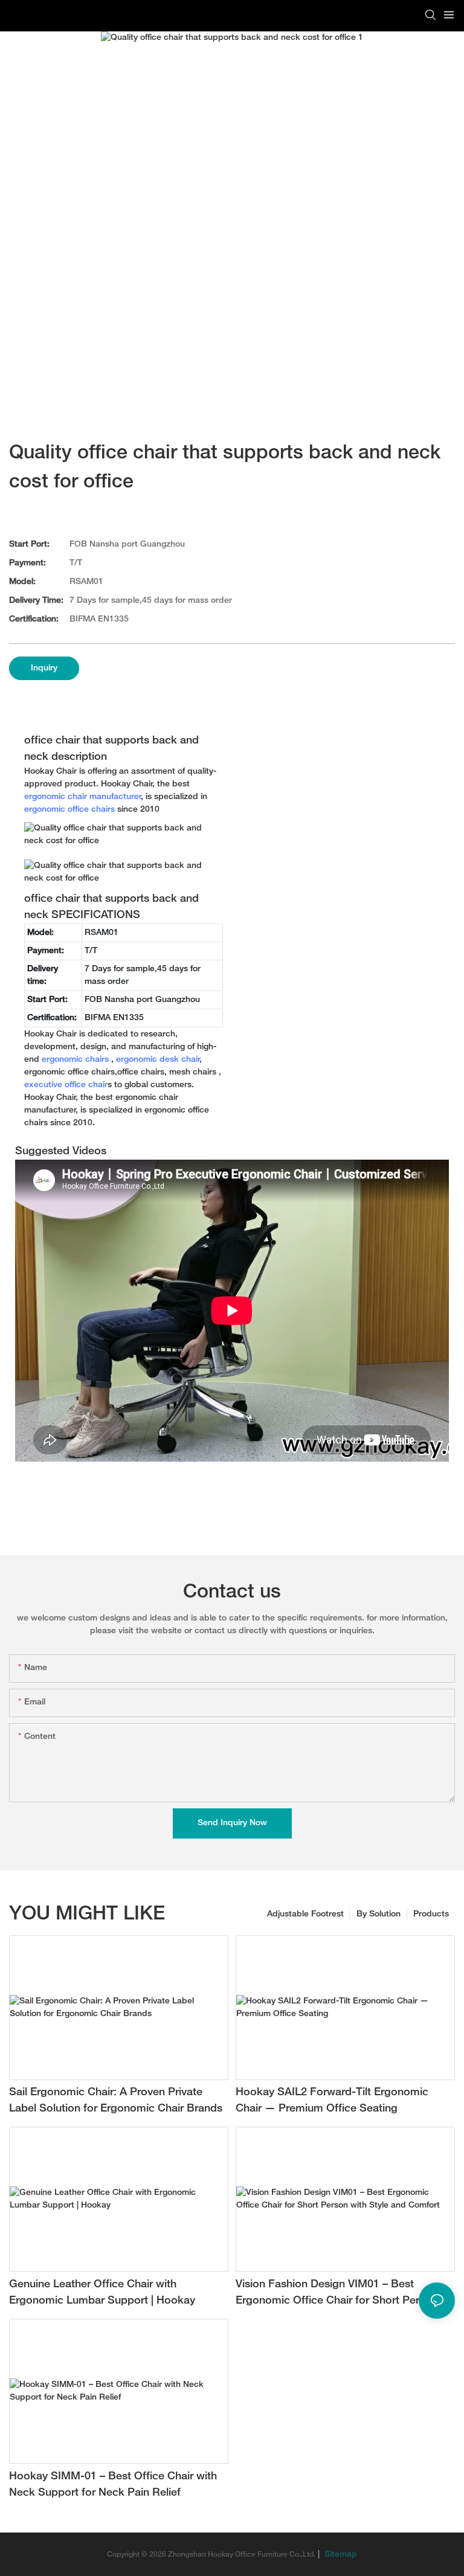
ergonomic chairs (75, 1060)
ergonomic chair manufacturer (83, 797)
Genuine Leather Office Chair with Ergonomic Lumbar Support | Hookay (102, 2293)
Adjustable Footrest (305, 1914)
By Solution (379, 1914)
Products (431, 1914)
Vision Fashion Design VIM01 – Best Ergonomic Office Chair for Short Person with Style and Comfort (337, 2294)
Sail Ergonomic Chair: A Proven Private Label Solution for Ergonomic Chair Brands (116, 2101)
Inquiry (44, 668)
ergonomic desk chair (158, 1060)
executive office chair (66, 1085)
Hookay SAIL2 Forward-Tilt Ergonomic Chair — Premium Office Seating (332, 2101)
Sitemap (340, 2555)
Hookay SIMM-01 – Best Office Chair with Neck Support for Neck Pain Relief (113, 2485)
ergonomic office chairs (69, 810)
